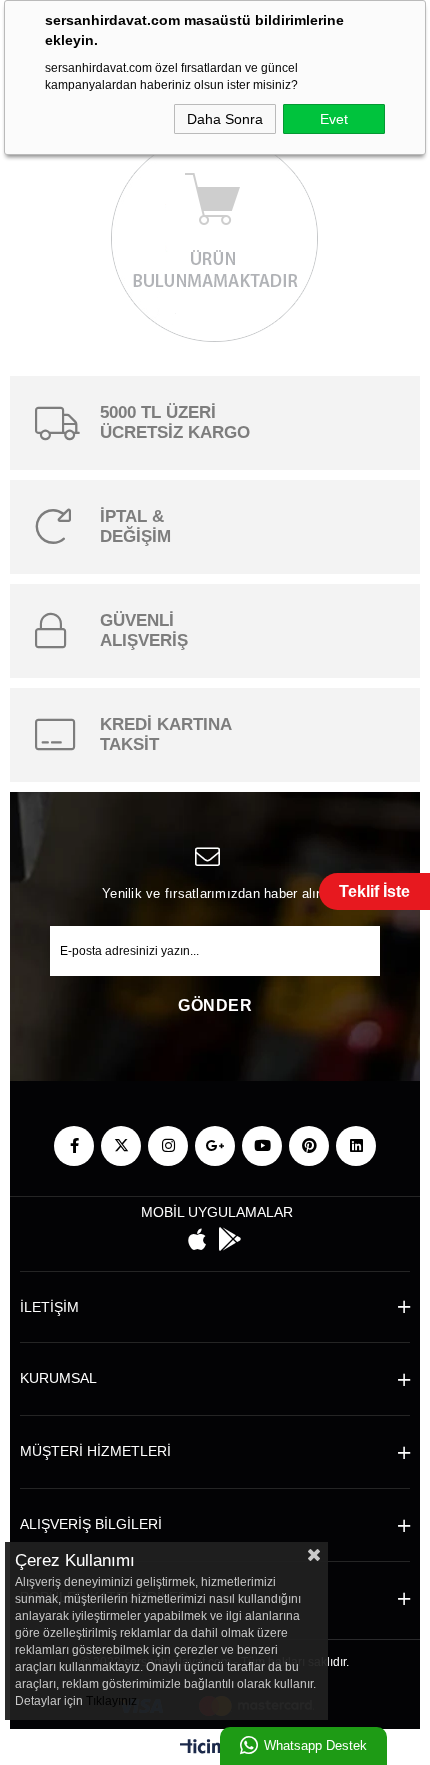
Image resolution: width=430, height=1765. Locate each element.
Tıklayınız (111, 1701)
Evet (334, 119)
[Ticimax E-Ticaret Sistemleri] (215, 1749)
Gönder (215, 1005)
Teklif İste (374, 891)
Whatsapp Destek (315, 1745)
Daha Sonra (225, 119)
